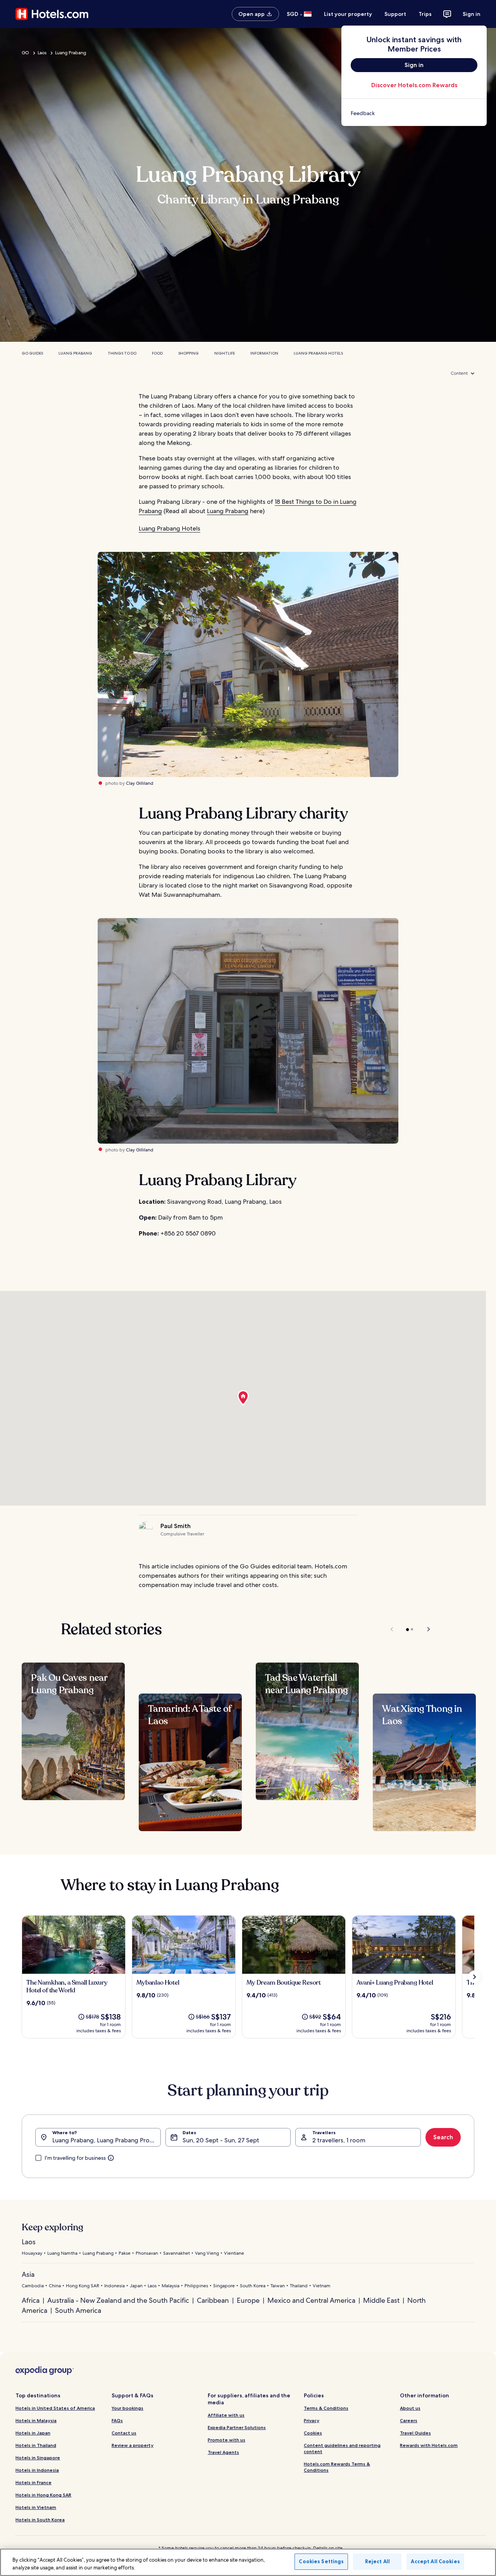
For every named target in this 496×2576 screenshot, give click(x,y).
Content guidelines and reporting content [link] (342, 2448)
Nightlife (225, 353)
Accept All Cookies (435, 2561)
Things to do (122, 353)
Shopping (189, 353)
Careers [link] (409, 2420)
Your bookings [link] (127, 2408)
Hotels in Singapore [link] (38, 2458)
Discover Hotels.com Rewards (414, 85)
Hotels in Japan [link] (33, 2433)
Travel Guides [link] (415, 2433)
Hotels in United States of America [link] (55, 2408)
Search (443, 2137)
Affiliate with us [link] (226, 2415)
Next (425, 1629)
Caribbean (213, 2300)
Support (395, 14)
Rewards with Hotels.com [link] (429, 2445)
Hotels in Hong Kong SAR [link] (43, 2495)
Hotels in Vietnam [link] (36, 2507)
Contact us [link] (124, 2433)
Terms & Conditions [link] (326, 2408)
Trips (425, 14)
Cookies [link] (313, 2433)
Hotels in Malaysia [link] (36, 2420)
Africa (31, 2300)
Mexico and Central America (311, 2300)
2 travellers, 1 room (339, 2140)
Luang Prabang (71, 53)
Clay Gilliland (140, 783)
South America (78, 2310)
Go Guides (32, 353)
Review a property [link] (133, 2445)
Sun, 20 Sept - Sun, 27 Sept (221, 2140)
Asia (28, 2274)
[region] (248, 2562)
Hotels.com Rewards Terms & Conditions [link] (337, 2467)
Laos (42, 53)
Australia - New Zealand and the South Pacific (118, 2300)
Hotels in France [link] (34, 2482)
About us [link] (410, 2408)
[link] (414, 113)
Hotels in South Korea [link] (40, 2520)
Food (157, 353)
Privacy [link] (312, 2420)
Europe (248, 2300)
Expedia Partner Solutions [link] (237, 2427)
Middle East (381, 2300)
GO (25, 53)
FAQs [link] (117, 2420)
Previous (392, 1629)
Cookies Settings (321, 2561)
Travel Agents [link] (223, 2452)
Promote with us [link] (226, 2440)
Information (264, 353)
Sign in (472, 14)
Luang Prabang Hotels (318, 353)
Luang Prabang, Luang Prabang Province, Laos (107, 2140)
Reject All (377, 2561)
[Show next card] (474, 1977)
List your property (348, 14)
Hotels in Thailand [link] (36, 2445)
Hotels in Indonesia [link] (37, 2470)
